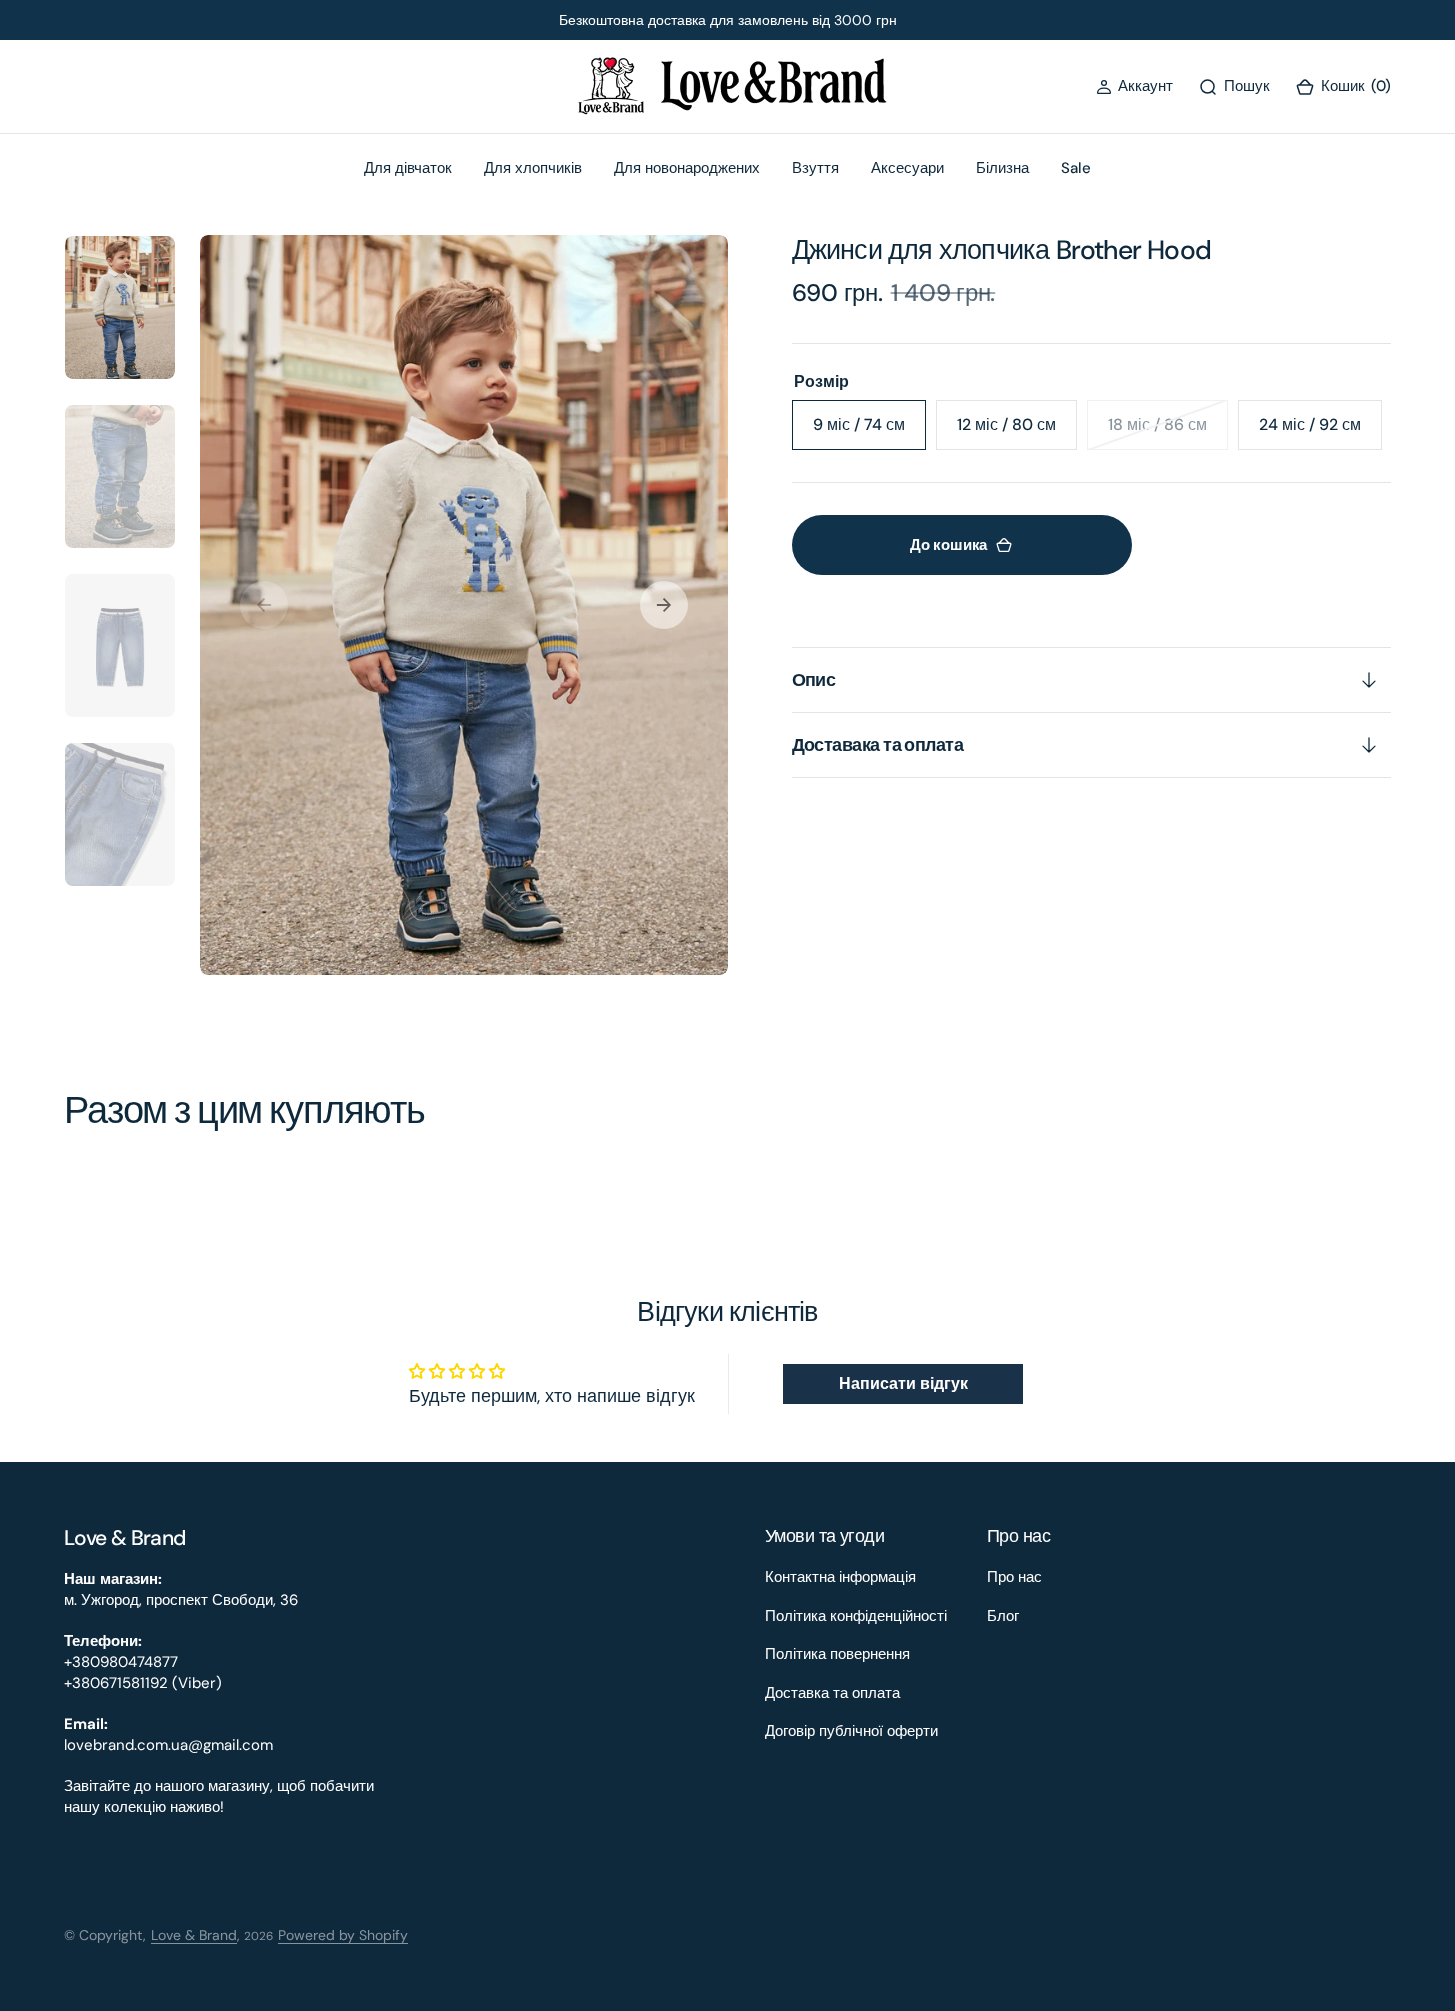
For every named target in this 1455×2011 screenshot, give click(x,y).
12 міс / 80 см (1017, 432)
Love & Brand (194, 1935)
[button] (1134, 86)
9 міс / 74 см (869, 432)
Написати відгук (903, 1383)
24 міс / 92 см (1320, 432)
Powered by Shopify (343, 1935)
